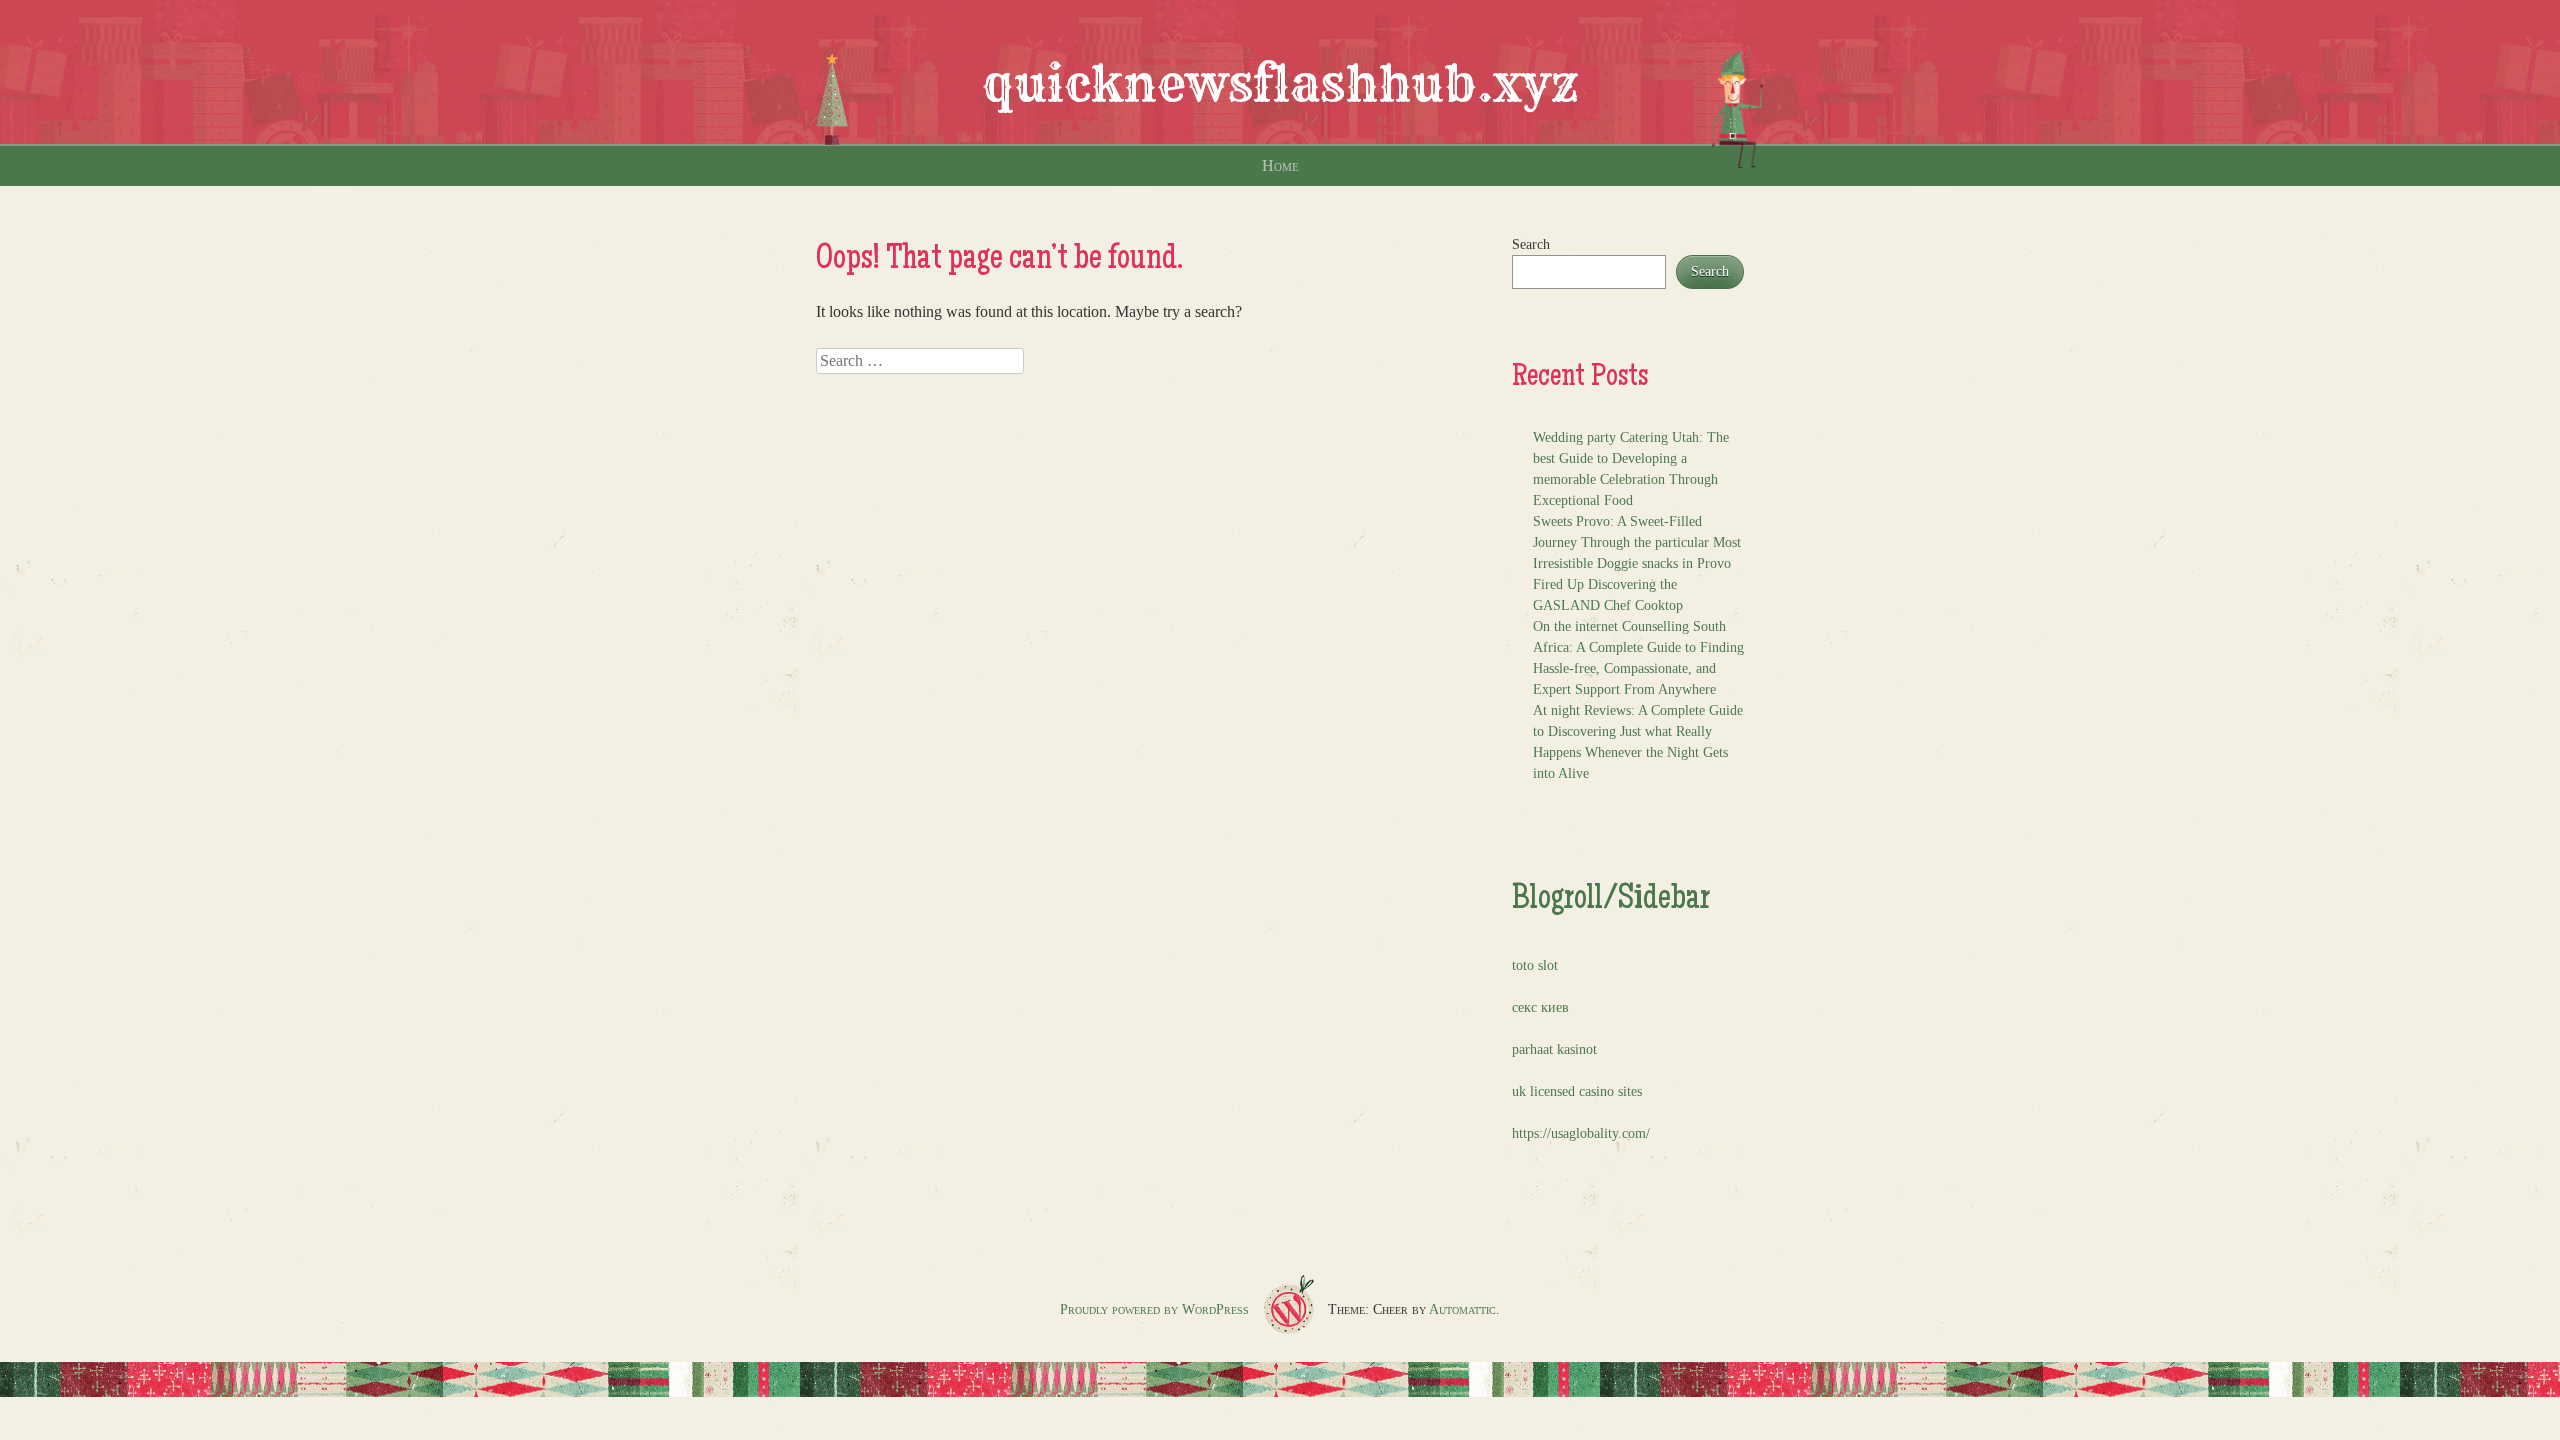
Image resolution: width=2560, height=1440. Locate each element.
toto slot (1535, 965)
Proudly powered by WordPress (1154, 1309)
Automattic (1462, 1309)
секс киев (1540, 1007)
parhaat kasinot (1554, 1049)
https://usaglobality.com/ (1581, 1133)
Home (1280, 165)
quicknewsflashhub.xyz (1280, 84)
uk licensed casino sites (1577, 1091)
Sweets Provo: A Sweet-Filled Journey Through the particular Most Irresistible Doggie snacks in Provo (1637, 542)
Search (1531, 244)
